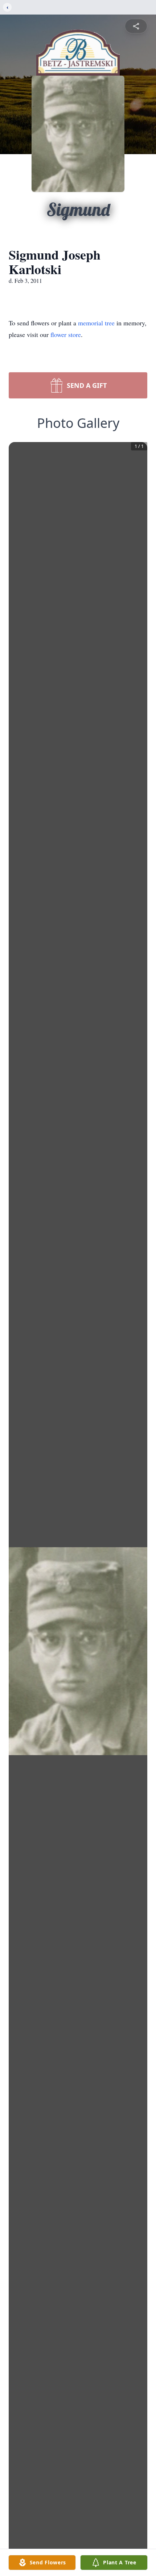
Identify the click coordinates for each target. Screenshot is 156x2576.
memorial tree (96, 323)
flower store (66, 334)
